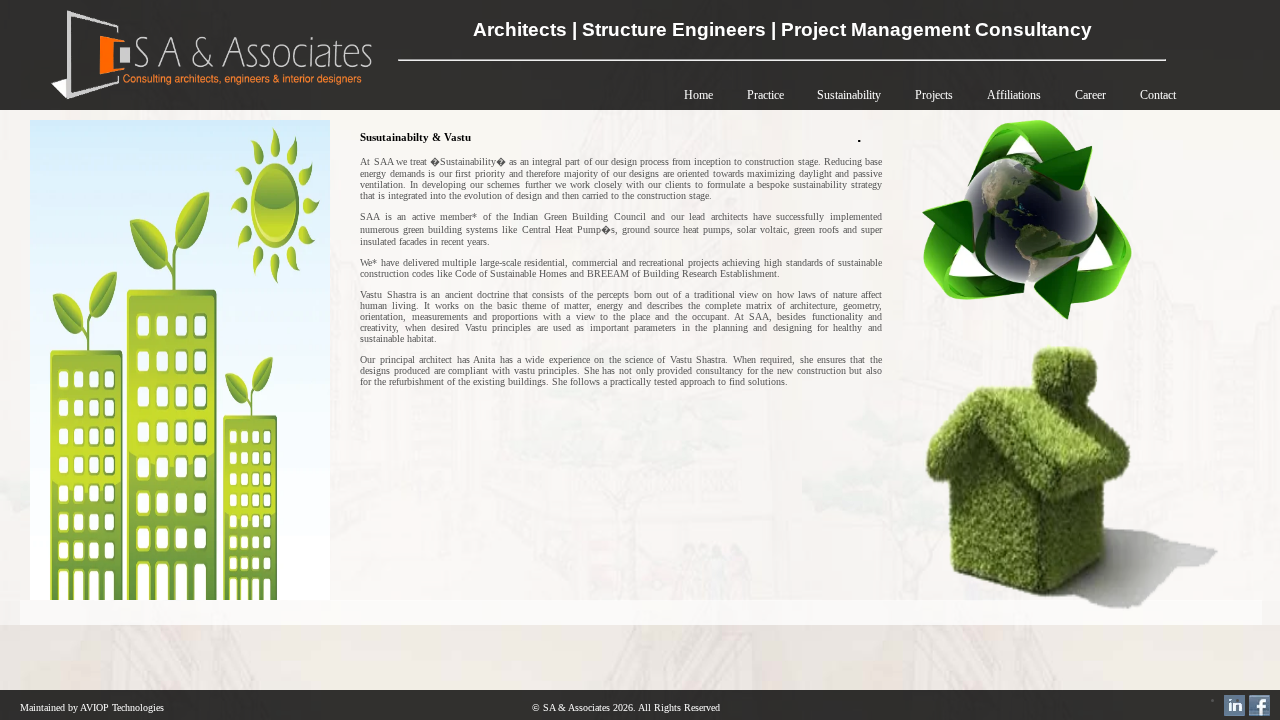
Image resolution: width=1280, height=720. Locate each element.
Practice (767, 95)
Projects (934, 95)
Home (698, 95)
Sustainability (849, 95)
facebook (1259, 705)
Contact (1158, 95)
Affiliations (1014, 95)
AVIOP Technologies (122, 707)
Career (1090, 95)
